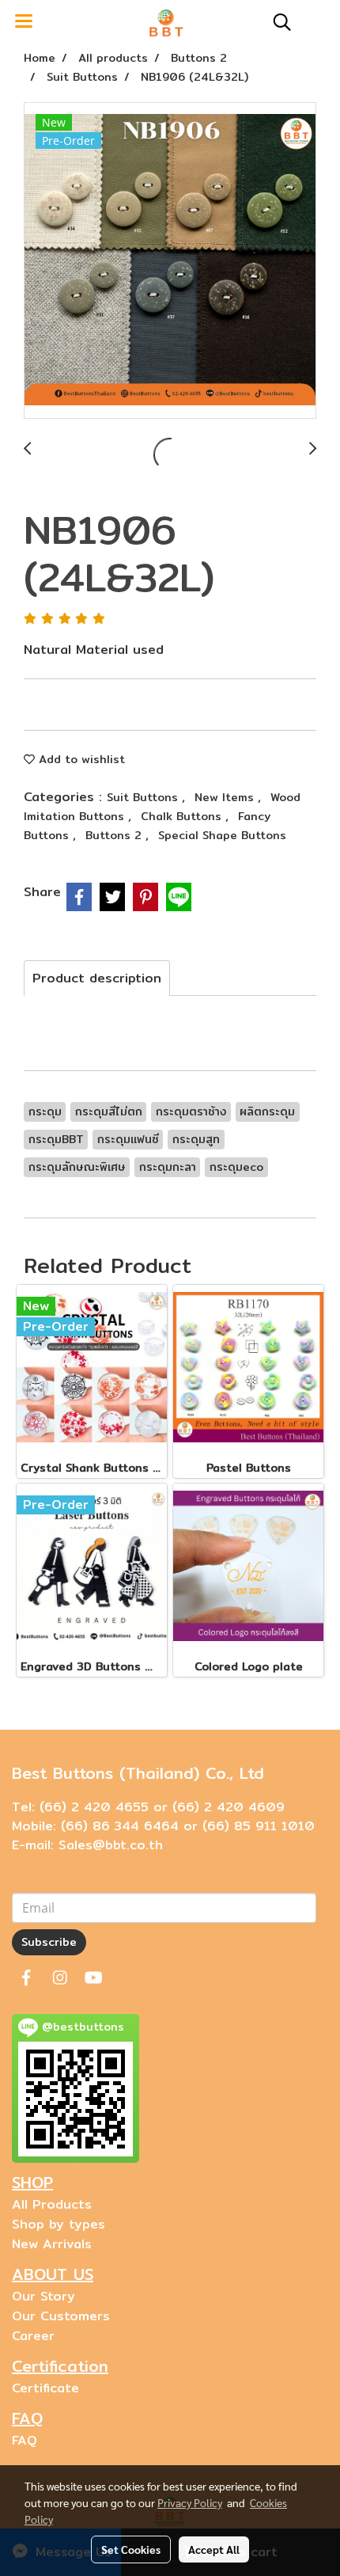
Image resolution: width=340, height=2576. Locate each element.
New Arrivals (52, 2244)
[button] (277, 22)
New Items (226, 797)
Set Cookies (131, 2549)
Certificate (45, 2388)
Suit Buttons (144, 797)
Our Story (43, 2296)
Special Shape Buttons (222, 835)
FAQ (25, 2440)
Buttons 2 (115, 835)
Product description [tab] (97, 978)
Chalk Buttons (183, 816)
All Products (52, 2204)
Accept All (214, 2549)
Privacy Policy (190, 2502)
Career (33, 2336)
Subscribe (49, 1942)
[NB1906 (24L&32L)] (170, 261)
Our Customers (61, 2316)
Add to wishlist (80, 759)
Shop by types (59, 2224)
